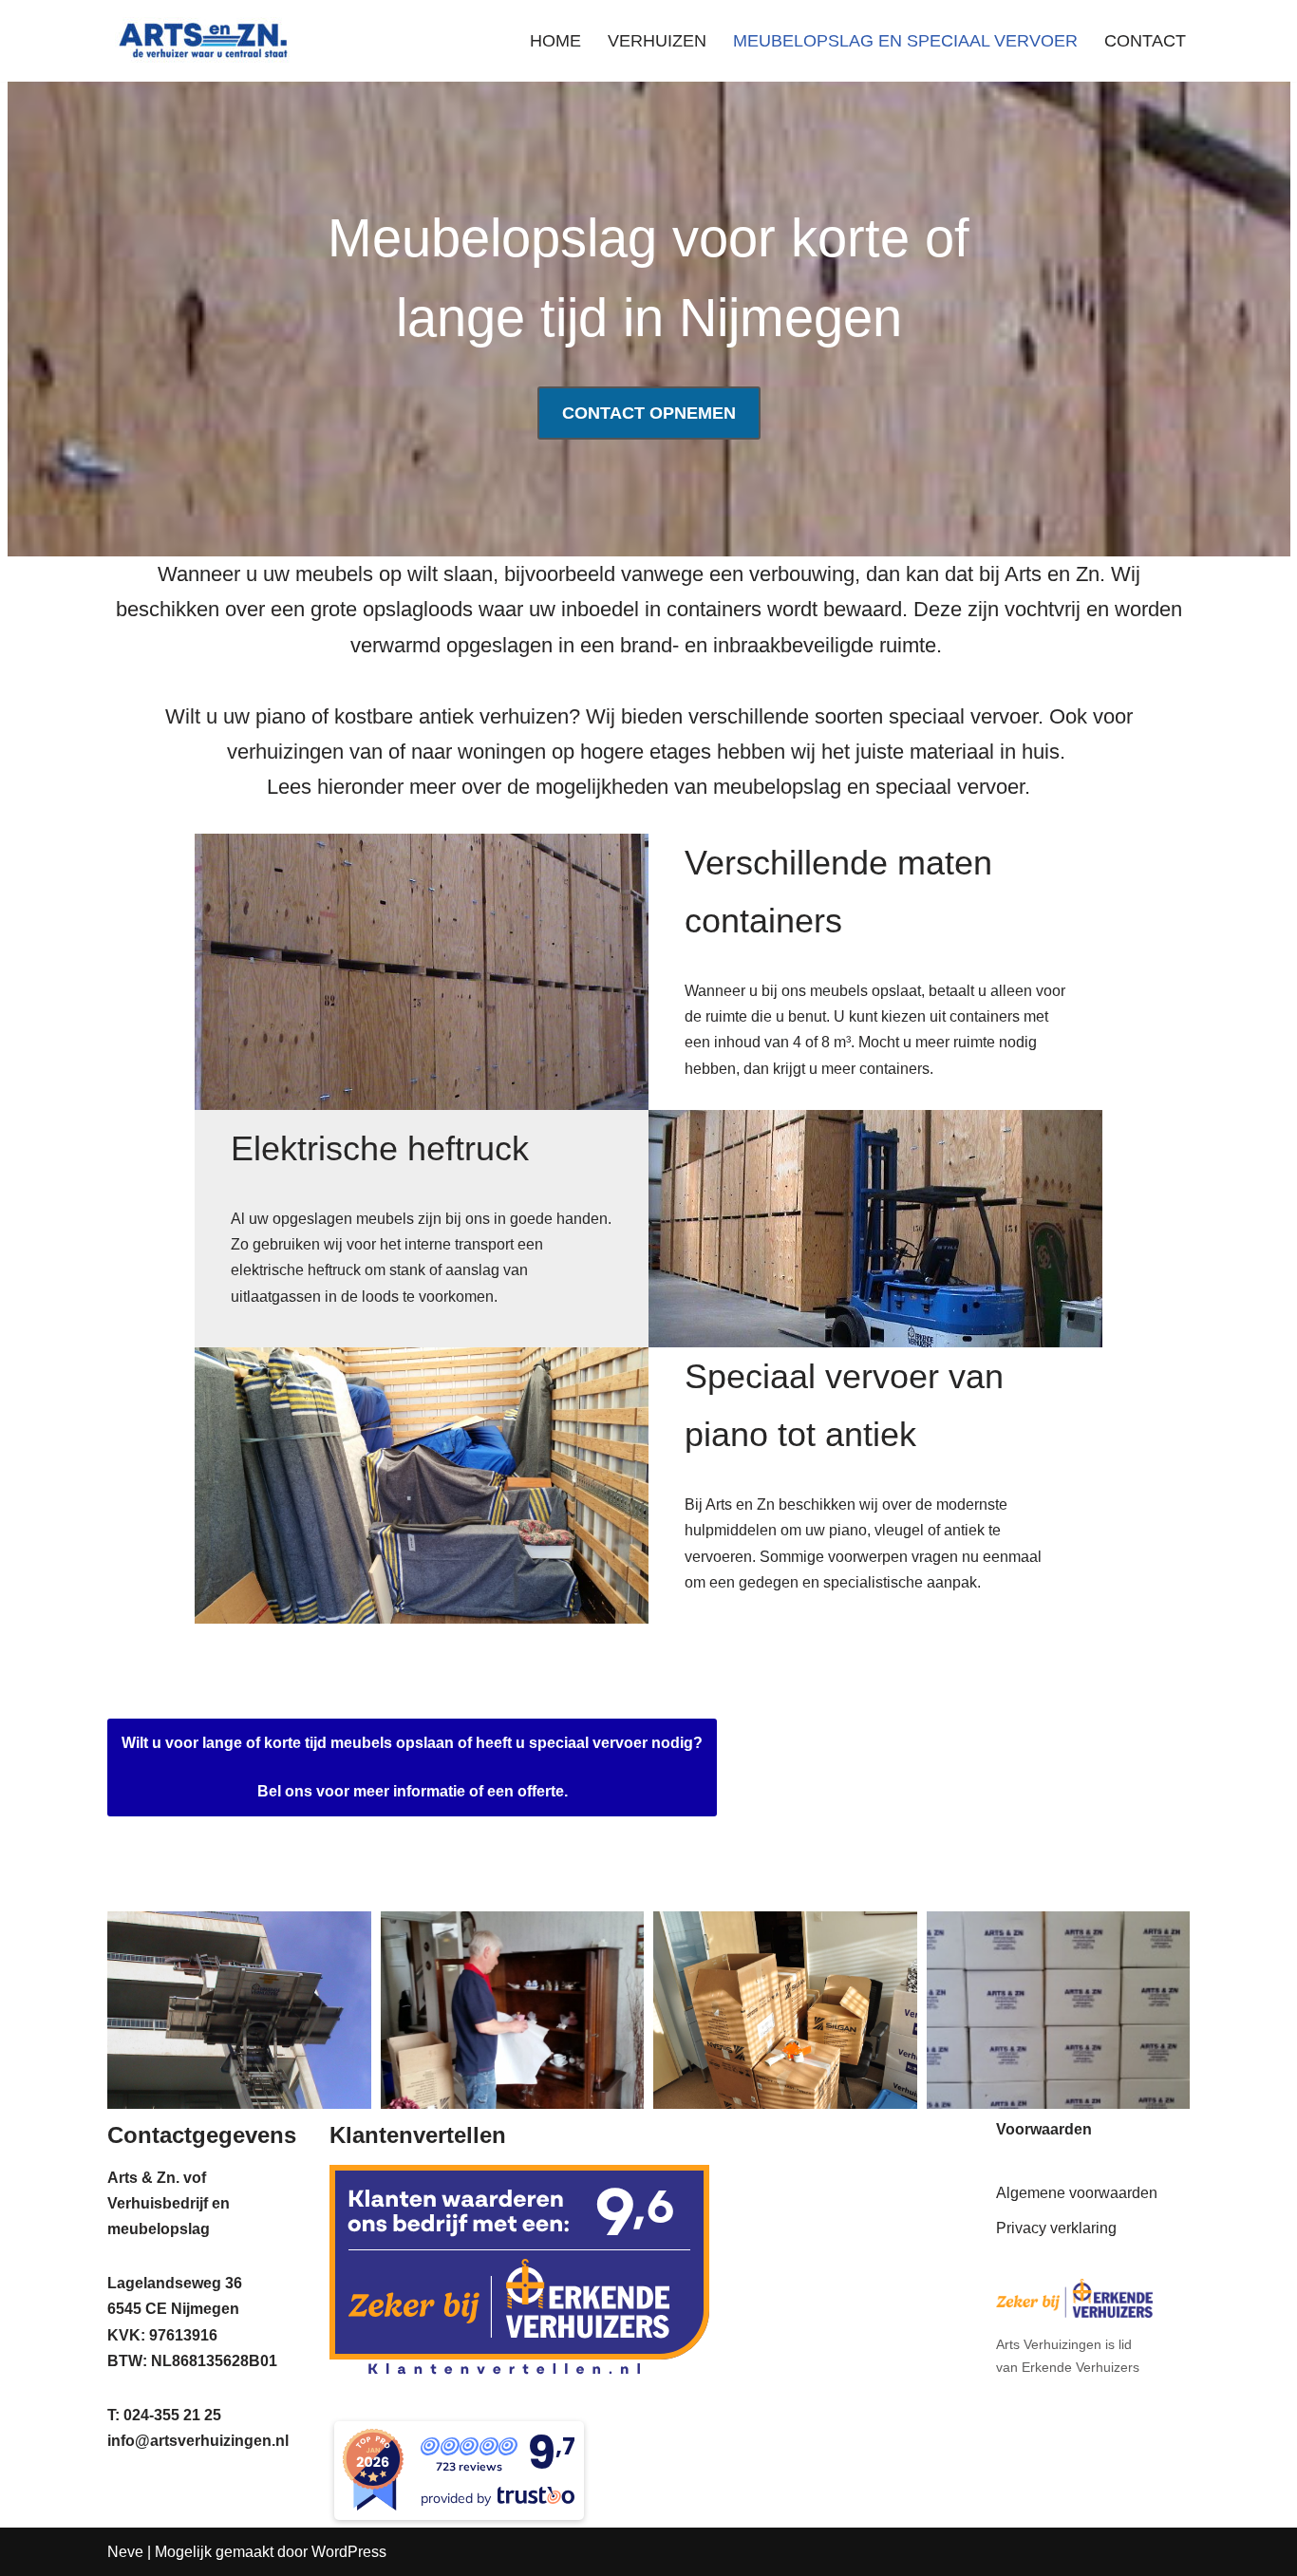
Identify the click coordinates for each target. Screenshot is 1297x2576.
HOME (555, 41)
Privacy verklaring (1056, 2228)
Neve (125, 2552)
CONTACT (1145, 41)
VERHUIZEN (657, 41)
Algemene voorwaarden (1077, 2193)
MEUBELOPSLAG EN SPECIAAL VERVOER (905, 41)
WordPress (349, 2552)
